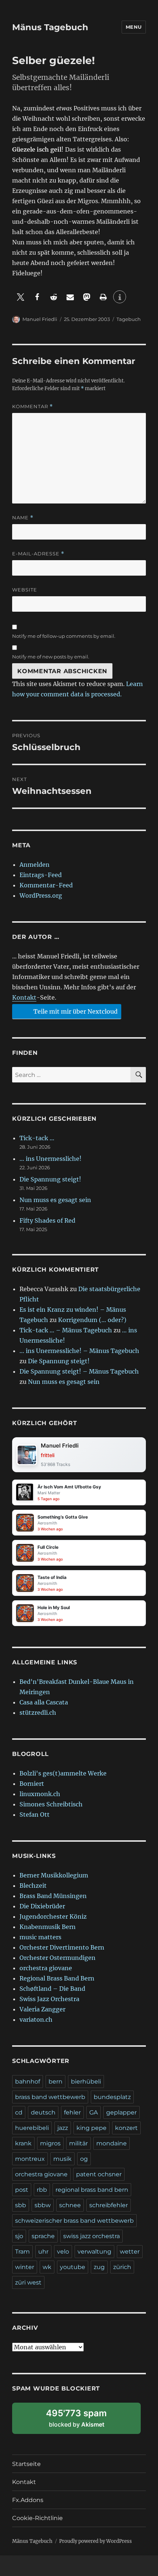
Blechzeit (33, 1886)
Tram (22, 2252)
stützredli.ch (38, 1713)
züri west (28, 2282)
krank (23, 2143)
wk (47, 2267)
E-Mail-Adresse (38, 554)
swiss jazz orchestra (91, 2236)
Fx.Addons (28, 2500)
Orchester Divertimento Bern (62, 1947)
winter (25, 2267)
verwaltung (94, 2252)
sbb (21, 2205)
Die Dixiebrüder (42, 1906)
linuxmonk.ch (40, 1794)
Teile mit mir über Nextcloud (75, 1011)
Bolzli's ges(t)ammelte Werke (63, 1773)
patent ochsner (99, 2174)
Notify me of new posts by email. (51, 657)
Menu (134, 27)
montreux (30, 2159)
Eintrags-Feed (41, 875)
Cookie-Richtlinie (37, 2518)
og (84, 2159)
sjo (19, 2236)
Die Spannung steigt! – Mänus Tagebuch (79, 1371)
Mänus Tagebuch (50, 27)
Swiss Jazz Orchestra (49, 1999)
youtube (73, 2267)
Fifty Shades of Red (47, 1220)
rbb (42, 2190)
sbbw (43, 2205)
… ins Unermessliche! (51, 1159)
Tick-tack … (37, 1138)
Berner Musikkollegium (54, 1875)
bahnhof (28, 2082)
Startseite (26, 2464)
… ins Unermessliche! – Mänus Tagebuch (79, 1351)
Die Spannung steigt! (50, 1179)
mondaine (112, 2143)
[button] (20, 297)
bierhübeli (86, 2082)
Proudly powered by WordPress (96, 2541)
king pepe (91, 2128)
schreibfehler (109, 2205)
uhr (43, 2252)
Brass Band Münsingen (53, 1896)
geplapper (121, 2112)
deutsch (43, 2112)
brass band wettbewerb (50, 2097)
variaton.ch (36, 2020)
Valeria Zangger (42, 2009)
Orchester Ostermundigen (58, 1958)
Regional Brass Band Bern (57, 1978)
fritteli (48, 1455)
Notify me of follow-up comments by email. (64, 636)
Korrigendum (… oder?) (92, 1320)
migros (50, 2143)
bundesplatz (112, 2097)
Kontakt (24, 997)
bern (55, 2082)
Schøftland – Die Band (52, 1989)
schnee (70, 2205)
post (22, 2190)
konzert (126, 2128)
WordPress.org (41, 895)
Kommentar (33, 407)
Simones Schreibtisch (51, 1804)
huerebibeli (32, 2128)
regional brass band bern (92, 2190)
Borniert (32, 1784)
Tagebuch (129, 319)
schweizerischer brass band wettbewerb (74, 2221)
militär (78, 2143)
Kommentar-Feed (46, 885)
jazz (63, 2128)
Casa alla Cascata (44, 1702)
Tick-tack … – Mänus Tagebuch (66, 1330)
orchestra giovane (46, 1968)
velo (63, 2252)
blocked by (85, 2421)
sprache (43, 2236)
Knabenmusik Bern (48, 1927)
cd (19, 2112)
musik (62, 2159)
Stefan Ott (35, 1814)
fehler (72, 2112)
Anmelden (35, 865)
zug (99, 2267)
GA (94, 2112)
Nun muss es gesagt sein (55, 1200)
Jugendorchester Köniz (53, 1916)
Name (23, 518)
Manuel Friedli (40, 319)
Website (25, 590)
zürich (122, 2267)
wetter (130, 2252)
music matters (40, 1937)
